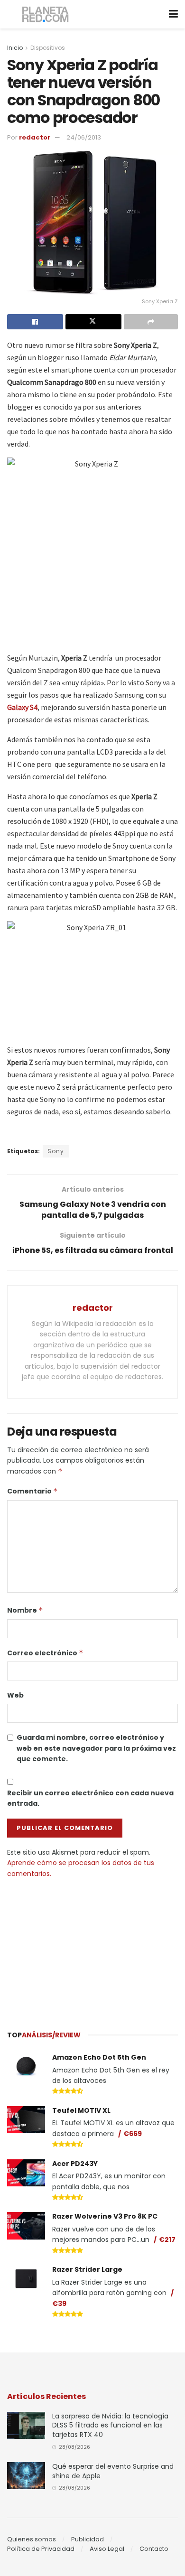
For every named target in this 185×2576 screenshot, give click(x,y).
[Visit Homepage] (46, 14)
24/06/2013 (84, 137)
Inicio (15, 48)
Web (15, 1695)
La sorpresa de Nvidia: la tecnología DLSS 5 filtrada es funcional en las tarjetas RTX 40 (110, 2425)
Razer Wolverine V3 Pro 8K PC (105, 2216)
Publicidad (88, 2539)
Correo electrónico (45, 1653)
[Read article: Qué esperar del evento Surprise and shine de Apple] (26, 2476)
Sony (56, 1151)
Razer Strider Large (87, 2269)
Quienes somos (32, 2539)
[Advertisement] (92, 1950)
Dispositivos (48, 48)
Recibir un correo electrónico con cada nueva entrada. (90, 1798)
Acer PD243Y (75, 2164)
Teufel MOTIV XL (81, 2110)
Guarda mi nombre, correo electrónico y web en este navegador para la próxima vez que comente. (96, 1748)
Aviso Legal (107, 2549)
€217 (167, 2240)
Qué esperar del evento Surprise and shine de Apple (113, 2471)
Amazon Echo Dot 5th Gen (99, 2057)
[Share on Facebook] (35, 322)
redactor (35, 137)
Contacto (154, 2549)
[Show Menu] (173, 14)
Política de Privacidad (41, 2549)
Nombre (25, 1610)
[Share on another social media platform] (151, 322)
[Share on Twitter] (93, 322)
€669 (133, 2134)
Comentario (32, 1491)
